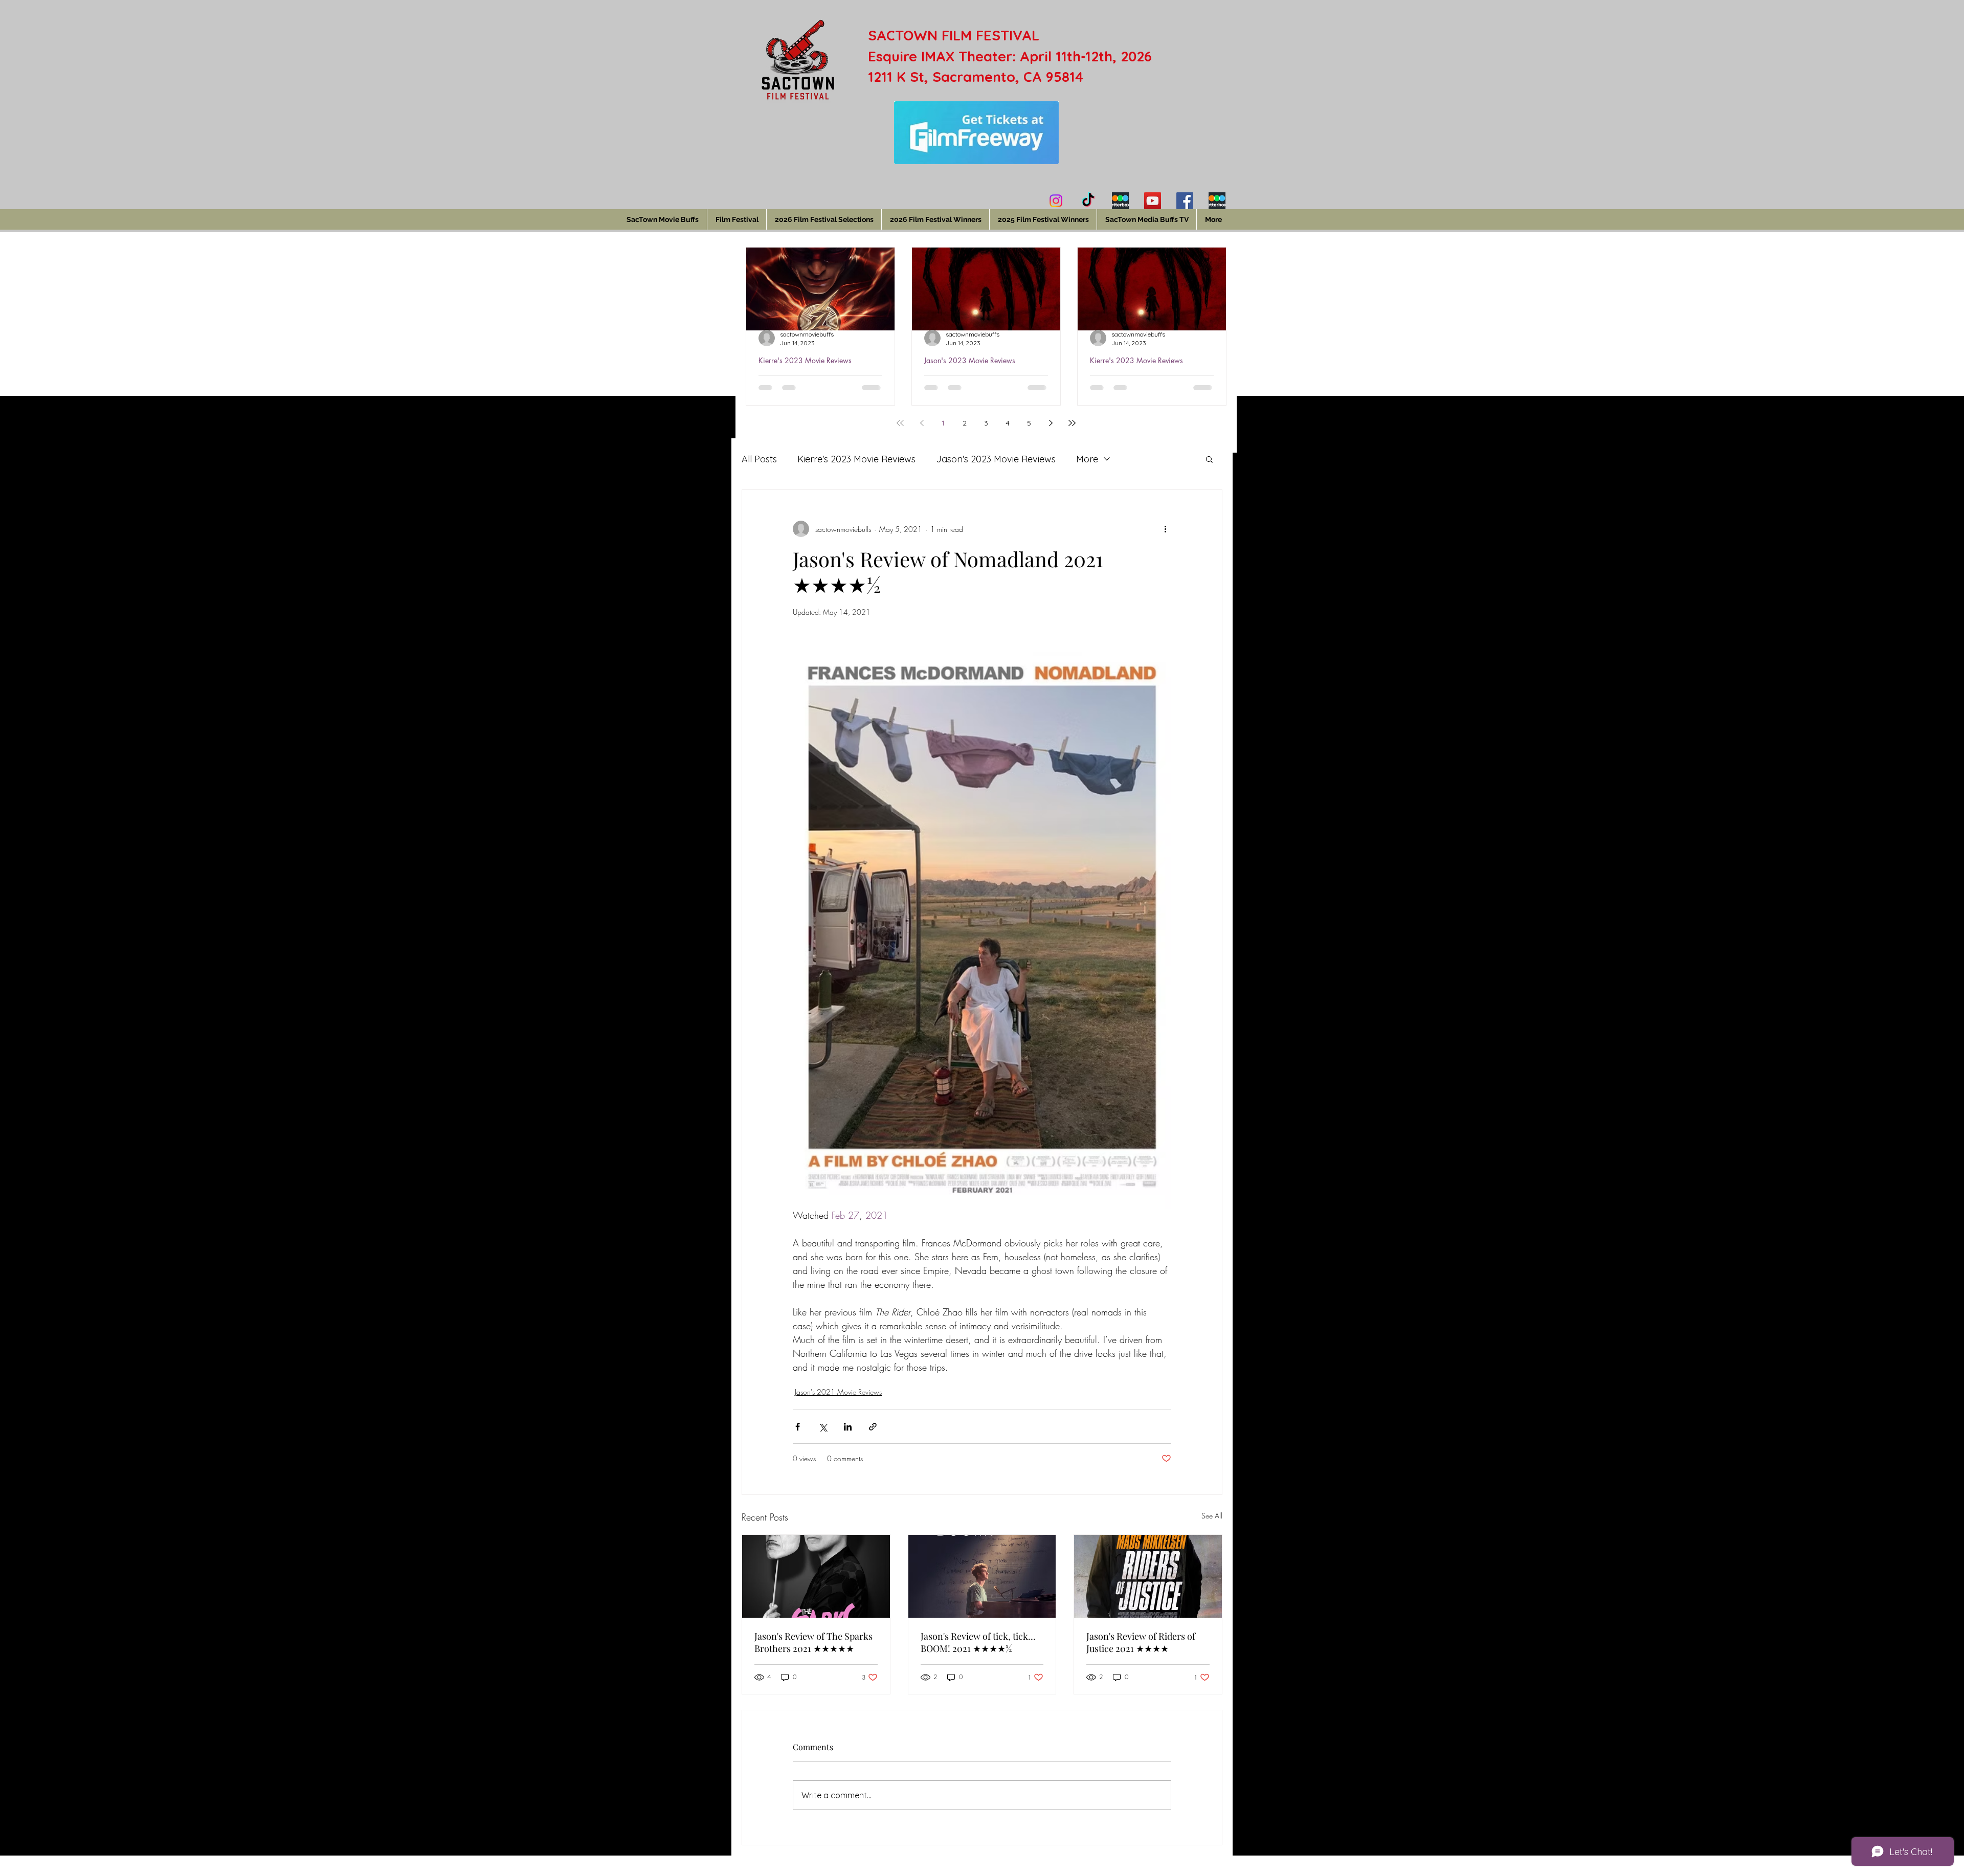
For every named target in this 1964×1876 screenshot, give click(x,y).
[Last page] (1072, 423)
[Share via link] (873, 1427)
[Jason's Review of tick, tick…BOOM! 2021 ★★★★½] (982, 1576)
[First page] (900, 423)
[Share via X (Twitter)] (823, 1427)
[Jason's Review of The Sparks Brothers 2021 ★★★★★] (816, 1576)
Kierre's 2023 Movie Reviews (805, 360)
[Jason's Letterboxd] (1217, 201)
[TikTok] (1088, 201)
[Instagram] (1056, 201)
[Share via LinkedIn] (848, 1427)
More (1087, 459)
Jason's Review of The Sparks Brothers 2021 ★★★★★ (813, 1642)
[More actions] (1165, 529)
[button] (1209, 459)
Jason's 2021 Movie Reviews (838, 1392)
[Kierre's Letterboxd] (1120, 201)
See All (1212, 1516)
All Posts (759, 459)
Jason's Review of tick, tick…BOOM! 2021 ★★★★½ (978, 1642)
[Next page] (1051, 423)
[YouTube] (1153, 201)
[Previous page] (922, 423)
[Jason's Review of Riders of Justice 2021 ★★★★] (1148, 1576)
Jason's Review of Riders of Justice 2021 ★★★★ (1141, 1642)
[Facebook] (1185, 201)
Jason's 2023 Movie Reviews (970, 360)
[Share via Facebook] (798, 1427)
